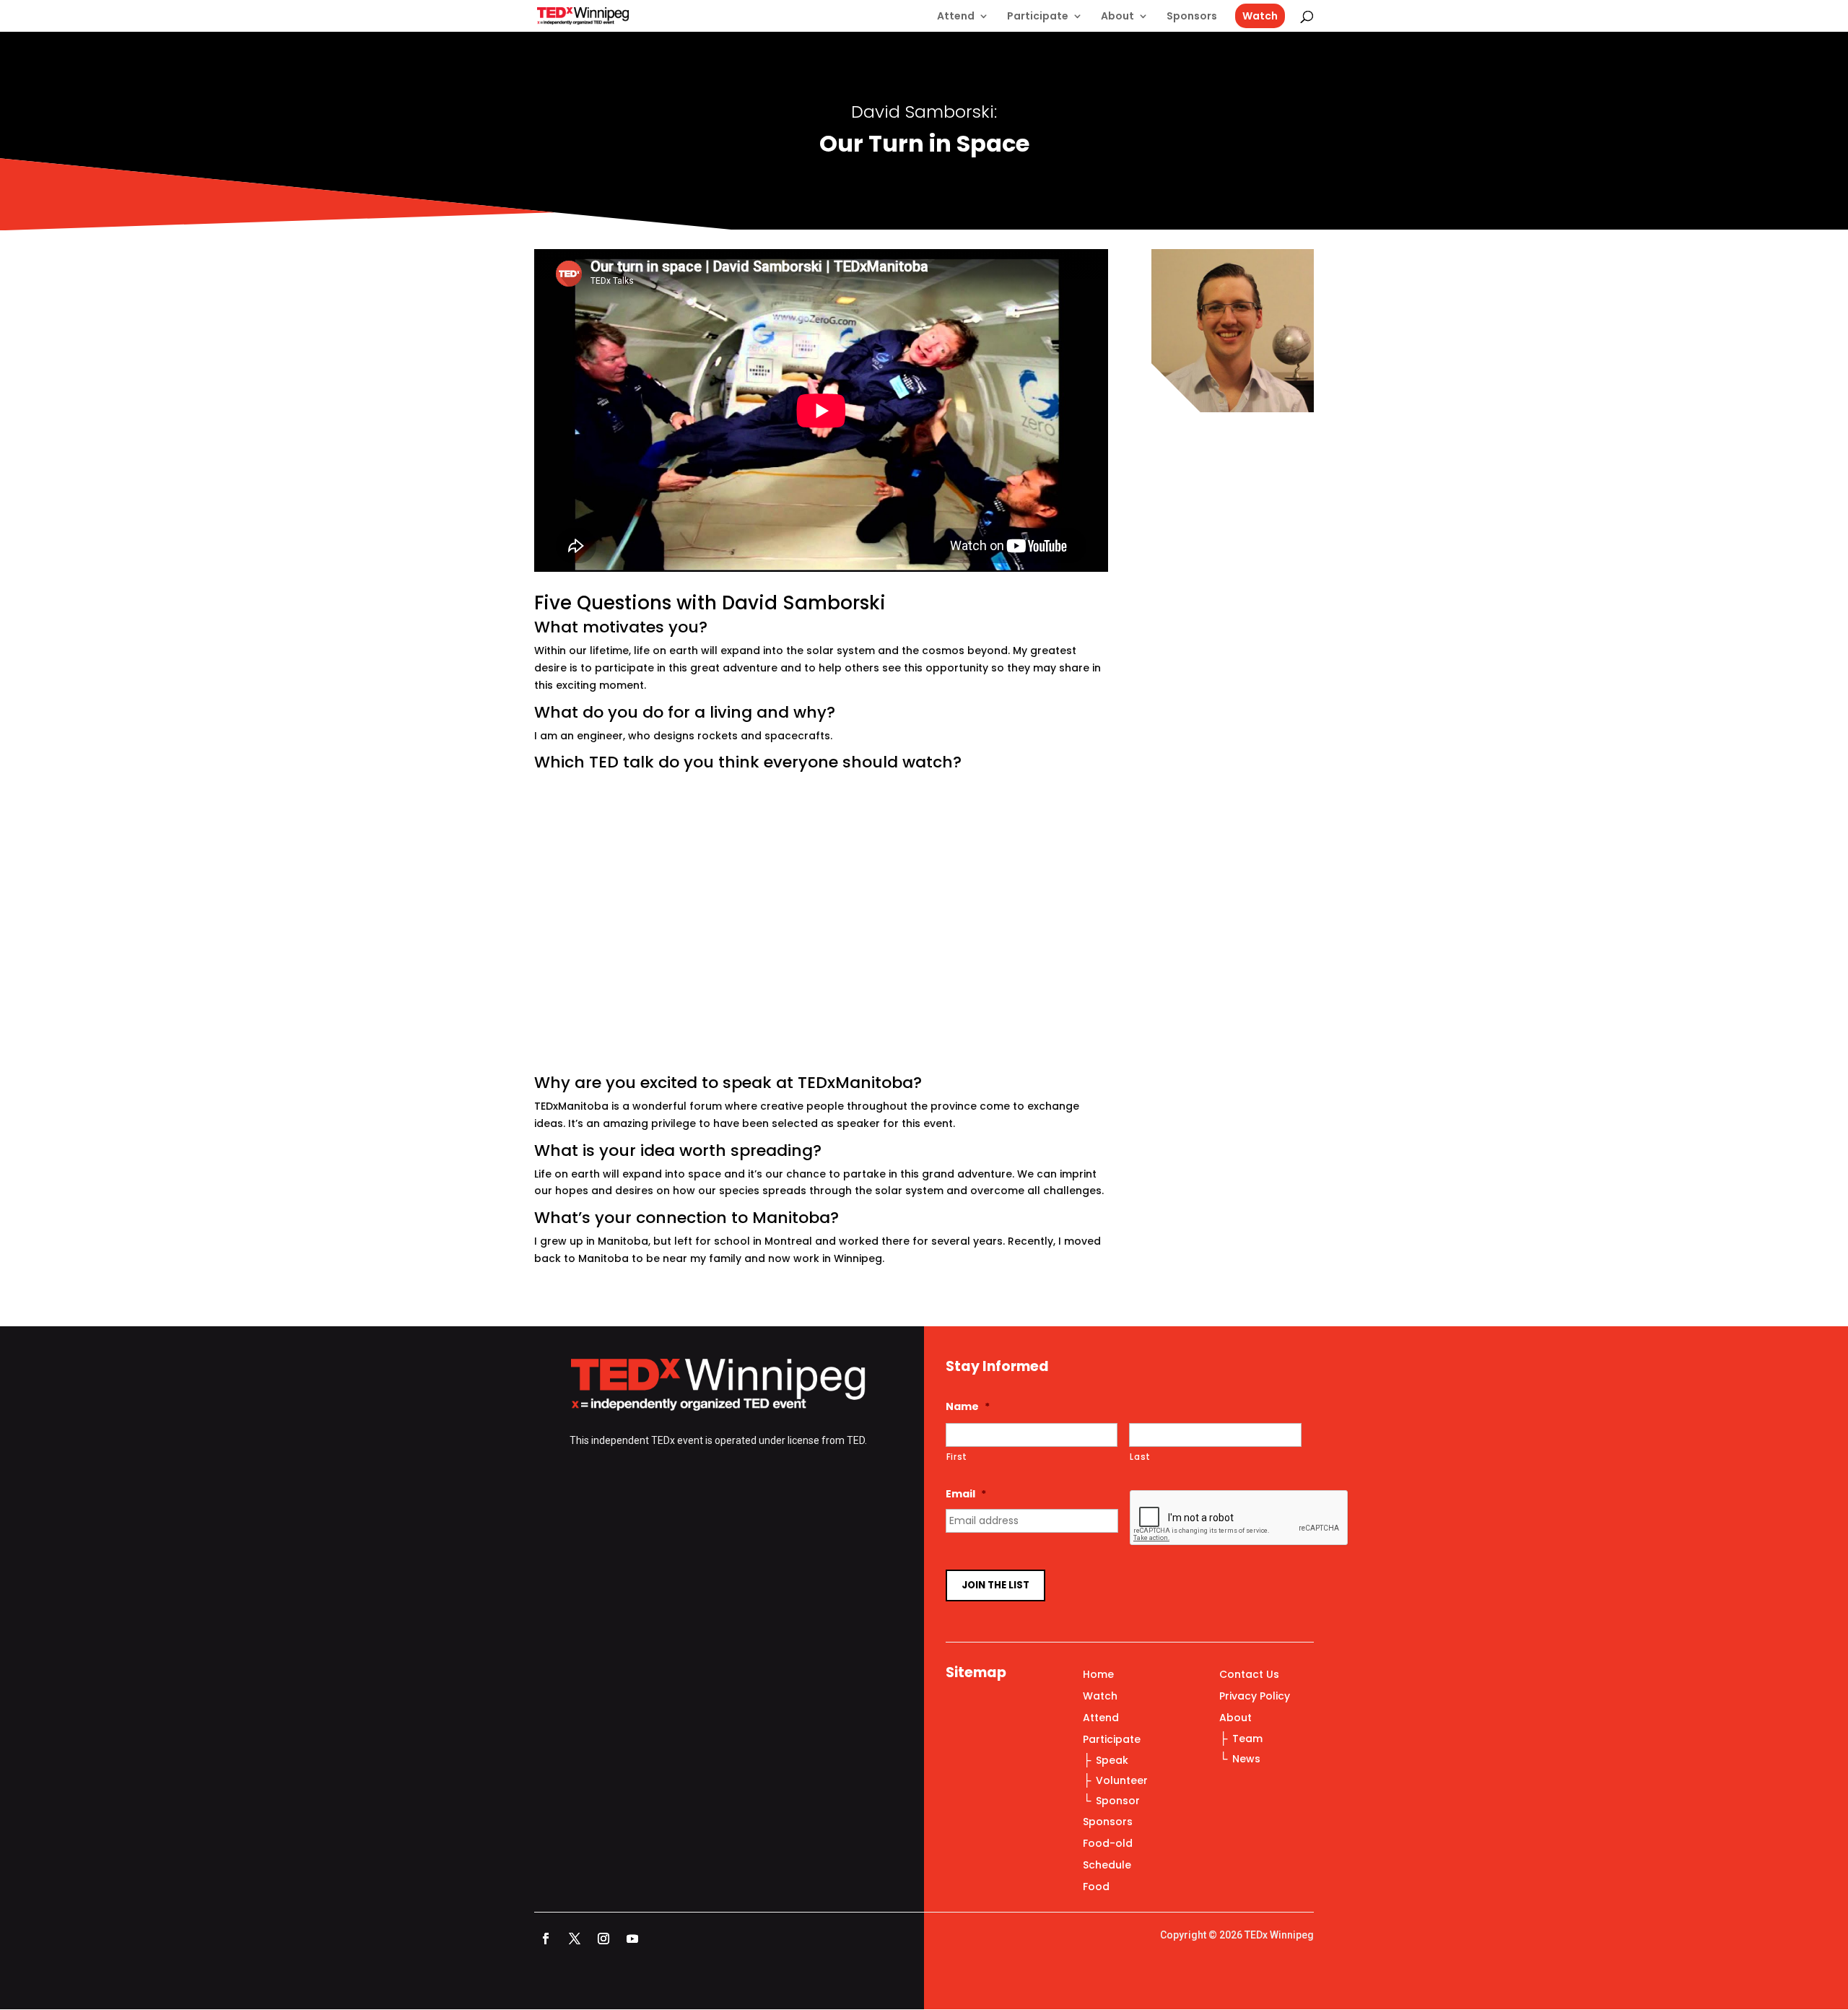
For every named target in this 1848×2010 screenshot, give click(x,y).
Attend (956, 17)
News (1246, 1759)
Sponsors (1192, 17)
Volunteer (1122, 1780)
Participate (1038, 17)
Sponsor (1118, 1801)
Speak (1112, 1760)
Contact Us (1249, 1675)
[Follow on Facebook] (546, 1939)
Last (1140, 1457)
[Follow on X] (575, 1939)
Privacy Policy (1255, 1697)
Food (1096, 1888)
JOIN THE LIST (995, 1585)
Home (1098, 1675)
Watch (1260, 16)
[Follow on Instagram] (603, 1939)
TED (856, 1440)
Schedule (1107, 1866)
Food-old (1108, 1844)
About (1117, 17)
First (957, 1457)
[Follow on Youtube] (632, 1939)
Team (1247, 1739)
